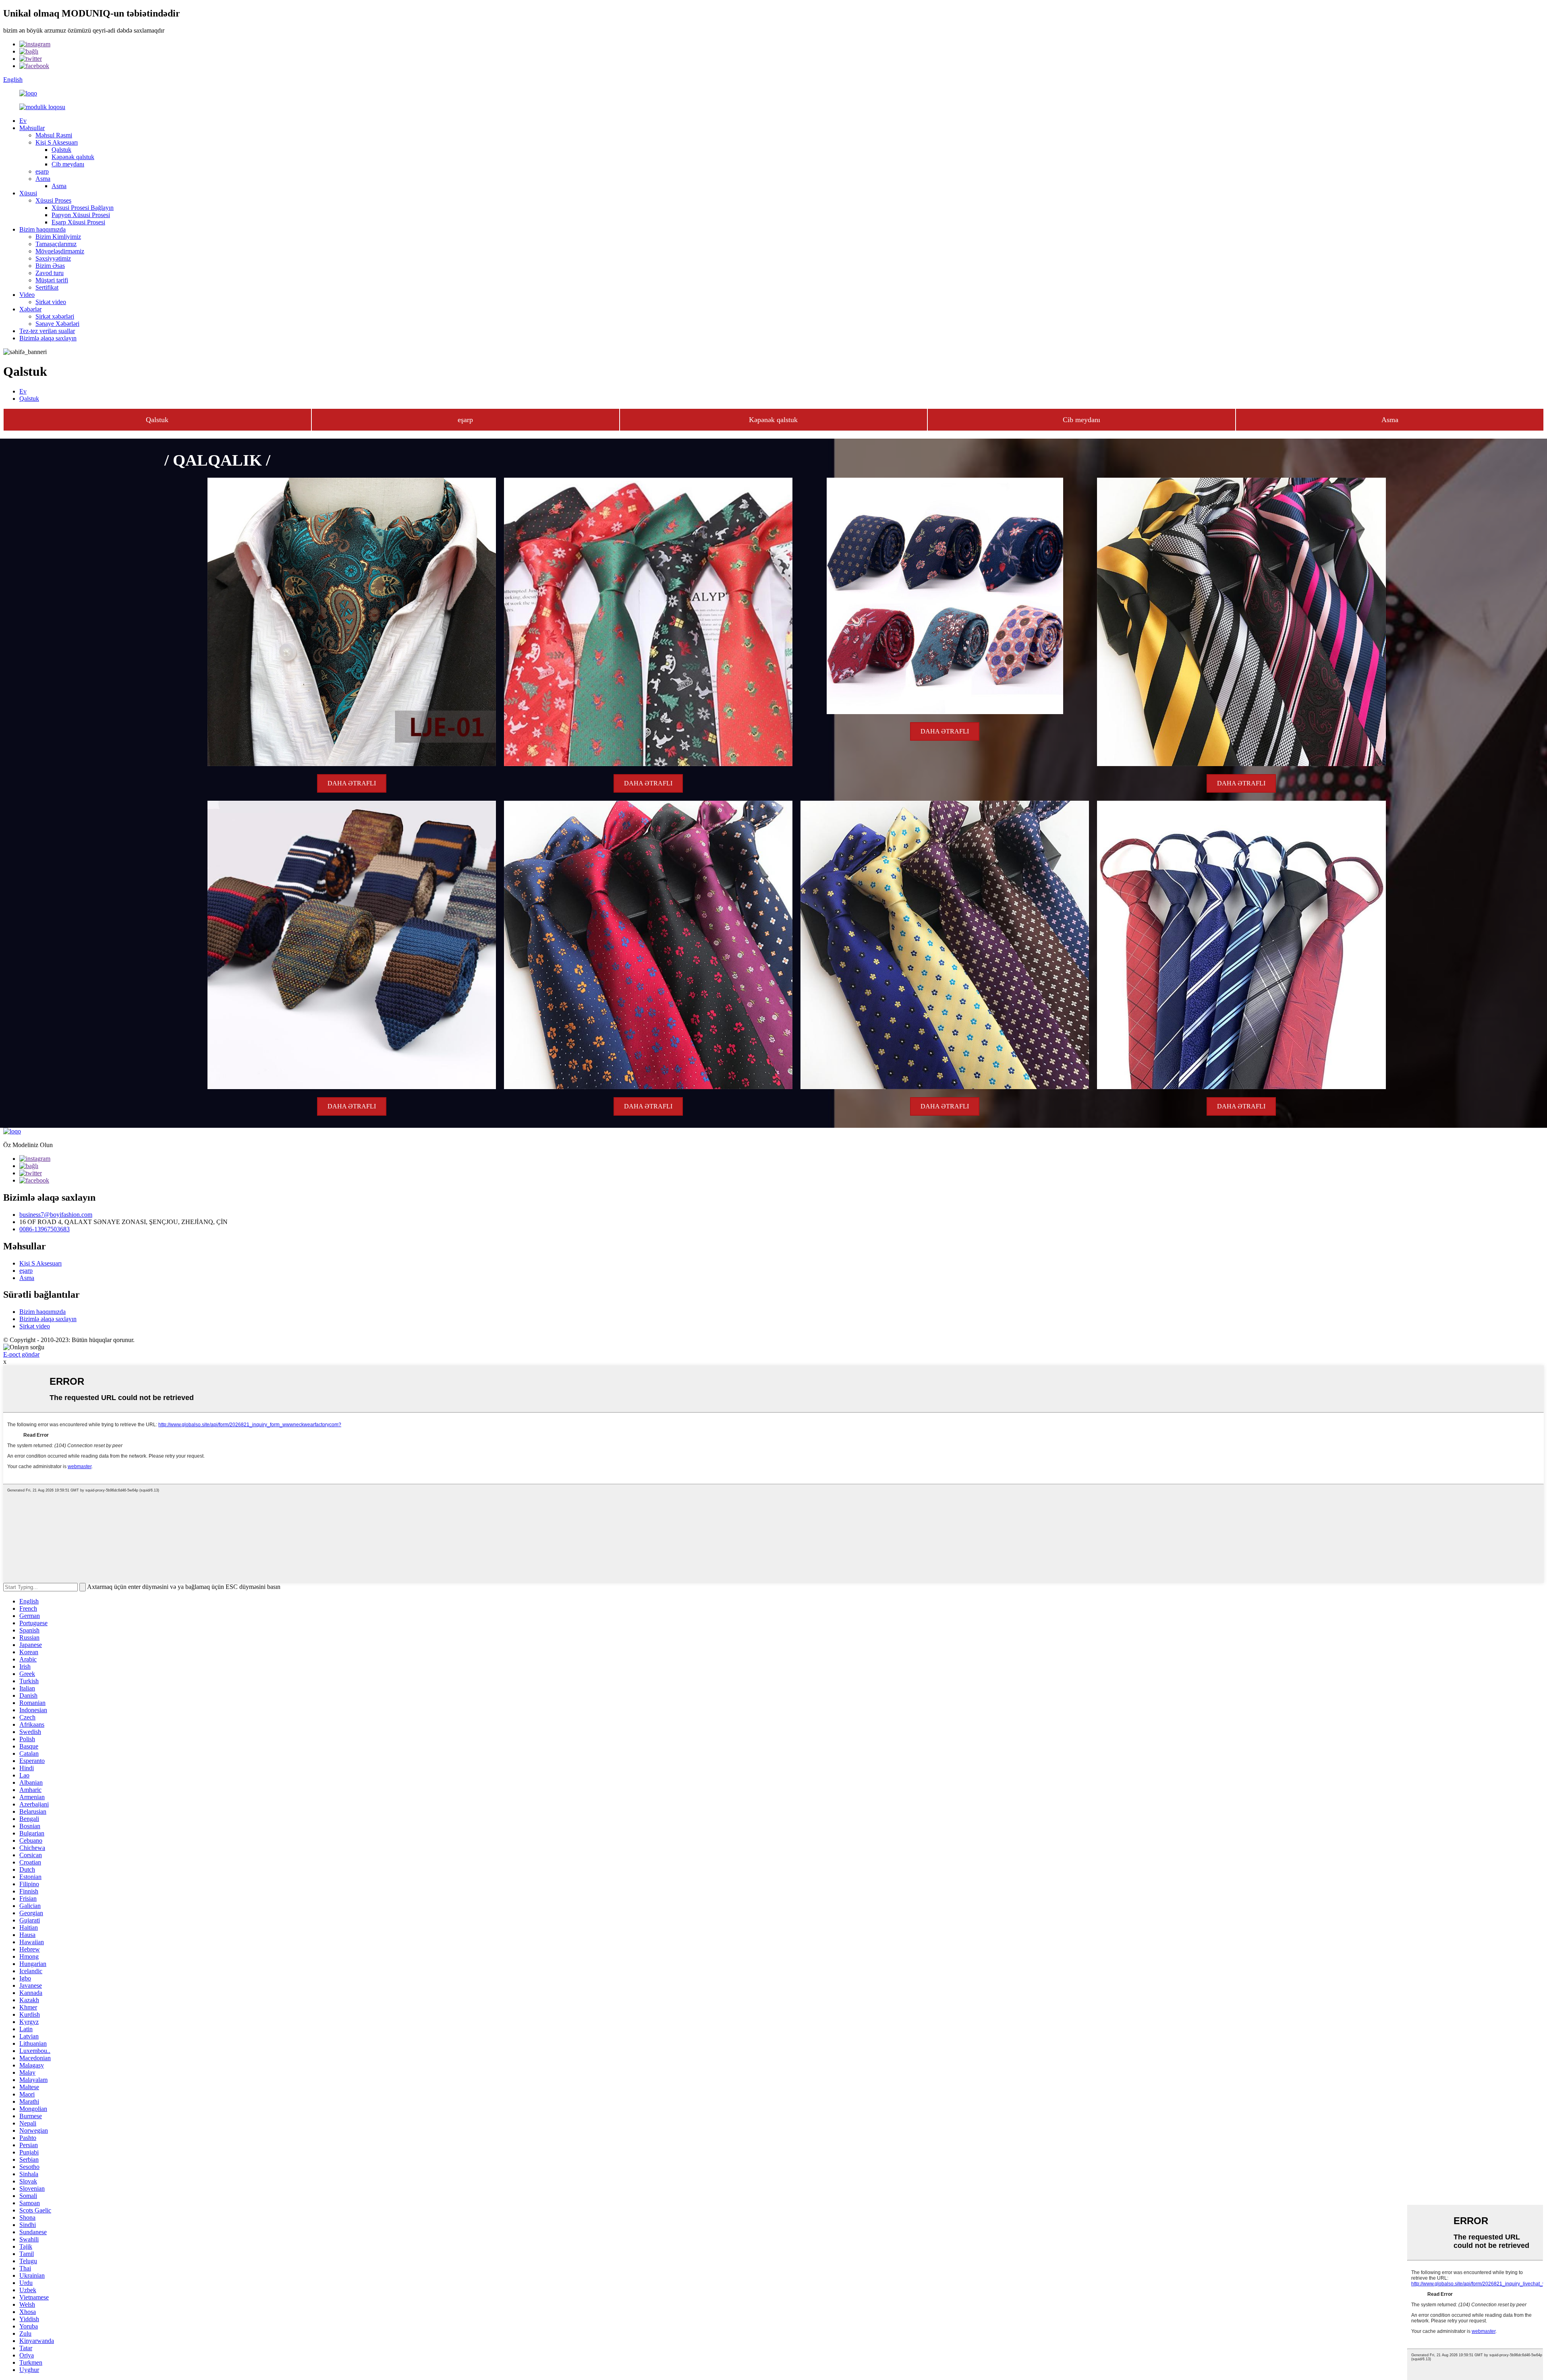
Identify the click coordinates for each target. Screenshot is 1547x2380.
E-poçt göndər (21, 1354)
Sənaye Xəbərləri (57, 324)
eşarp (42, 171)
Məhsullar (32, 128)
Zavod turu (50, 273)
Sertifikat (47, 287)
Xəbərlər (30, 309)
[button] (157, 420)
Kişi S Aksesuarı (57, 142)
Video (27, 295)
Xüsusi (28, 193)
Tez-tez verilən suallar (47, 331)
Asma (43, 179)
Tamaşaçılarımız (56, 244)
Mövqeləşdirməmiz (60, 251)
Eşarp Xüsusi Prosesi (78, 222)
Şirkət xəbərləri (55, 316)
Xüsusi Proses (53, 200)
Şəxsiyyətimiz (53, 258)
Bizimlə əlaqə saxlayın (48, 338)
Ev (23, 121)
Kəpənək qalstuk (73, 157)
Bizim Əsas (50, 266)
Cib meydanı (68, 164)
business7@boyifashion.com (56, 1215)
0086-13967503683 (45, 1229)
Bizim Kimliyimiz (58, 237)
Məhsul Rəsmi (54, 135)
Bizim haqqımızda (43, 229)
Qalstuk (61, 150)
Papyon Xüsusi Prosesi (81, 215)
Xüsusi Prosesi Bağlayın (83, 208)
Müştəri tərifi (52, 280)
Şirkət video (51, 302)
